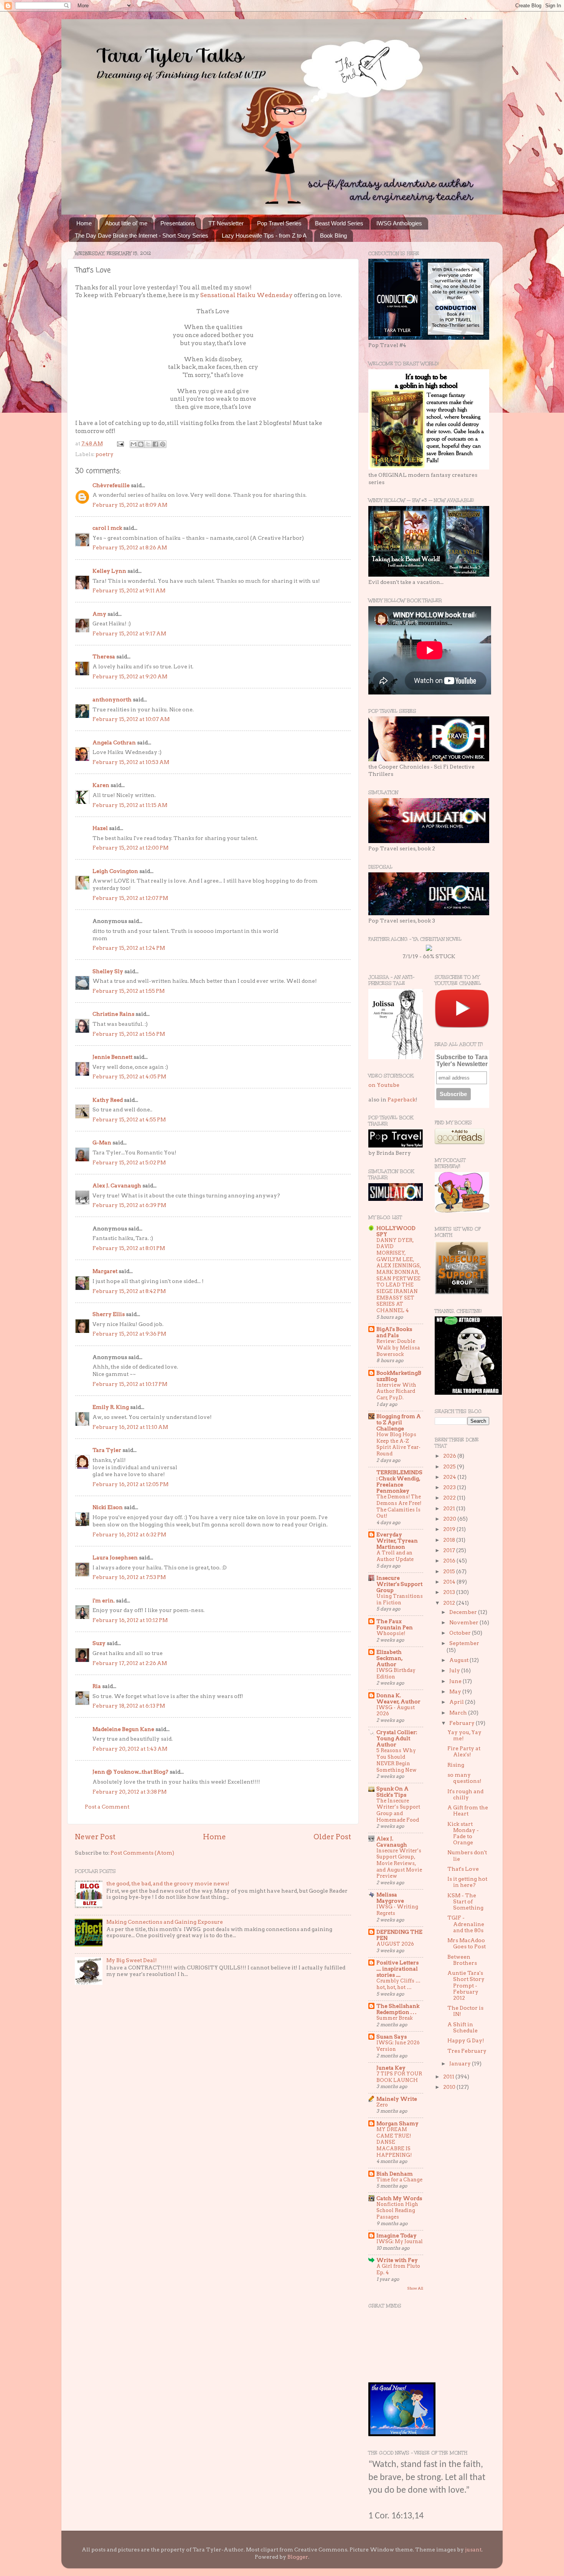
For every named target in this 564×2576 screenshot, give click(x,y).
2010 (450, 2087)
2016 (450, 1561)
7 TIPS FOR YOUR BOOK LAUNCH (399, 2077)
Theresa (104, 656)
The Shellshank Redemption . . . (398, 2009)
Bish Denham (395, 2174)
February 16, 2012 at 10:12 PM (130, 1620)
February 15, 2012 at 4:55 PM (129, 1119)
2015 (450, 1571)
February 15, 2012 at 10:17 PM (130, 1384)
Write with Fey (397, 2260)
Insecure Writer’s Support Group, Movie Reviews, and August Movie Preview (399, 1863)
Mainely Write (397, 2099)
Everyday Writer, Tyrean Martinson (397, 1541)
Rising (456, 1765)
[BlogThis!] (141, 444)
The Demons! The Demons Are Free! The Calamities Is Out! (399, 1506)
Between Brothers (462, 1960)
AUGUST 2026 (395, 1944)
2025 (450, 1467)
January (461, 2063)
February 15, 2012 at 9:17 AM (129, 633)
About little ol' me (126, 223)
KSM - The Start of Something (465, 1901)
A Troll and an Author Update (395, 1556)
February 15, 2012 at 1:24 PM (129, 948)
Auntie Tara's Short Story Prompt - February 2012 (466, 1985)
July (455, 1670)
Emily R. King (111, 1407)
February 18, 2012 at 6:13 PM (129, 1706)
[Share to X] (148, 444)
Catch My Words (399, 2198)
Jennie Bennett (112, 1057)
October (461, 1633)
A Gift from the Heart (468, 1810)
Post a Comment (107, 1807)
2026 (450, 1456)
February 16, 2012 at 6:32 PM (129, 1534)
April (457, 1702)
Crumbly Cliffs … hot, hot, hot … (398, 1984)
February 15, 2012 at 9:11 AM (129, 590)
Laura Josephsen (115, 1558)
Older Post (332, 1837)
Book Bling (333, 236)
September (464, 1643)
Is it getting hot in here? (467, 1882)
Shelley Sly (108, 971)
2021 (450, 1508)
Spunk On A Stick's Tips (392, 1792)
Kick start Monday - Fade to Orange (463, 1833)
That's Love (463, 1869)
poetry (105, 454)
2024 (450, 1477)
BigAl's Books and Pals (394, 1332)
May (456, 1691)
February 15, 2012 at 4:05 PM (129, 1076)
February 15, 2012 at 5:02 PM (129, 1162)
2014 (450, 1582)
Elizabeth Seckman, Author (389, 1658)
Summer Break (395, 2018)
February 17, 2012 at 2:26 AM (130, 1663)
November (464, 1622)
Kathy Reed (108, 1100)
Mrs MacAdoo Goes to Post (467, 1943)
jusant (473, 2550)
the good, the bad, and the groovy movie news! (168, 1883)
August (459, 1660)
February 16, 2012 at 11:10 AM (130, 1427)
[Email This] (134, 444)
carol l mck (107, 528)
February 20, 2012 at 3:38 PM (129, 1792)
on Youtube (384, 1085)
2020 (450, 1519)
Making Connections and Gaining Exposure (165, 1922)
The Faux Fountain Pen (395, 1624)
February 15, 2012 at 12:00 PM (130, 848)
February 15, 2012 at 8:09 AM (130, 505)
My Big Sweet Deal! (132, 1960)
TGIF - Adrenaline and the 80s (466, 1924)
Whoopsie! (391, 1633)
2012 (450, 1603)
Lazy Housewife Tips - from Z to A (264, 236)
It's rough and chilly (465, 1794)
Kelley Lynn (109, 571)
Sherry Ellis (109, 1314)
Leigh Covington (115, 871)
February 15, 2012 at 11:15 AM (130, 805)
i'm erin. (104, 1600)
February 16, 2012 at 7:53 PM (129, 1577)
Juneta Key (391, 2068)
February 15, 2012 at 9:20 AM (130, 676)
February (463, 1723)
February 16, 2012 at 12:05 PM (130, 1484)
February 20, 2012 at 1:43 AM (130, 1749)
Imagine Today (397, 2235)
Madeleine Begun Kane (123, 1729)
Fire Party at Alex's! (464, 1751)
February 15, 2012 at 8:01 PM (129, 1248)
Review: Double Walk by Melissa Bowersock (398, 1348)
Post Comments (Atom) (142, 1853)
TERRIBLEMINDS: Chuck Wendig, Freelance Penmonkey (399, 1481)
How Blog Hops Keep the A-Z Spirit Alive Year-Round (398, 1444)
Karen (101, 785)
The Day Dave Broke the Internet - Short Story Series (142, 236)
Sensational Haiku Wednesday (247, 295)
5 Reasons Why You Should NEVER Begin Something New (397, 1760)
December (464, 1612)
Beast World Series (339, 223)
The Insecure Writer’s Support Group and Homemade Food (398, 1810)
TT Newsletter (226, 223)
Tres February (467, 2051)
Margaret (105, 1271)
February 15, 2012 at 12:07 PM (130, 898)
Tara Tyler (107, 1450)
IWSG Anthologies (399, 223)
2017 (450, 1550)
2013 (450, 1592)
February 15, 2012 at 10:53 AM (131, 762)
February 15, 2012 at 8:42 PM (129, 1291)
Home (84, 223)
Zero (382, 2105)
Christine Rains (113, 1014)
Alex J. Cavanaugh (117, 1185)
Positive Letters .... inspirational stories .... (397, 1969)
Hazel (100, 828)
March (459, 1713)
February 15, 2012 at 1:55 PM (129, 991)
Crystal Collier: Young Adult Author (397, 1738)
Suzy (99, 1643)
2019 (450, 1529)
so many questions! (464, 1778)
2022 (450, 1498)
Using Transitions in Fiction (400, 1599)
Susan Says (392, 2037)
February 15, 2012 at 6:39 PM (129, 1205)
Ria (97, 1686)
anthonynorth (112, 699)
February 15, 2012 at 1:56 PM (129, 1034)
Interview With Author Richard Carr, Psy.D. (396, 1391)
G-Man (102, 1143)
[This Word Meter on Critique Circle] (429, 949)
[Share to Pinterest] (163, 444)
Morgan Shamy (397, 2123)
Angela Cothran (114, 742)
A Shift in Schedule (463, 2027)
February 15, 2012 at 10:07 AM (131, 719)
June (456, 1681)
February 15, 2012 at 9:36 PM (129, 1334)
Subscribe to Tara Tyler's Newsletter (462, 1061)
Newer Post (95, 1837)
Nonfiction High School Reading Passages (397, 2211)
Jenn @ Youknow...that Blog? (130, 1772)
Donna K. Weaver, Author (398, 1698)
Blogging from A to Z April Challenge (399, 1422)
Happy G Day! (466, 2040)
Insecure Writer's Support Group (399, 1584)
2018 (450, 1540)
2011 (449, 2077)
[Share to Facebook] (155, 444)
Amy (99, 614)
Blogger (298, 2557)
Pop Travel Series (279, 223)
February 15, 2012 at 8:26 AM (130, 547)
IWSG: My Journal (400, 2241)
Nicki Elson (108, 1507)
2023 (450, 1487)
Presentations (178, 223)
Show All (415, 2288)
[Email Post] (120, 443)
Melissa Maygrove (390, 1898)
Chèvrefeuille (111, 485)
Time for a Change (399, 2180)
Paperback (402, 1100)
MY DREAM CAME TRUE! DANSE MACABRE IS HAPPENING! (394, 2142)
